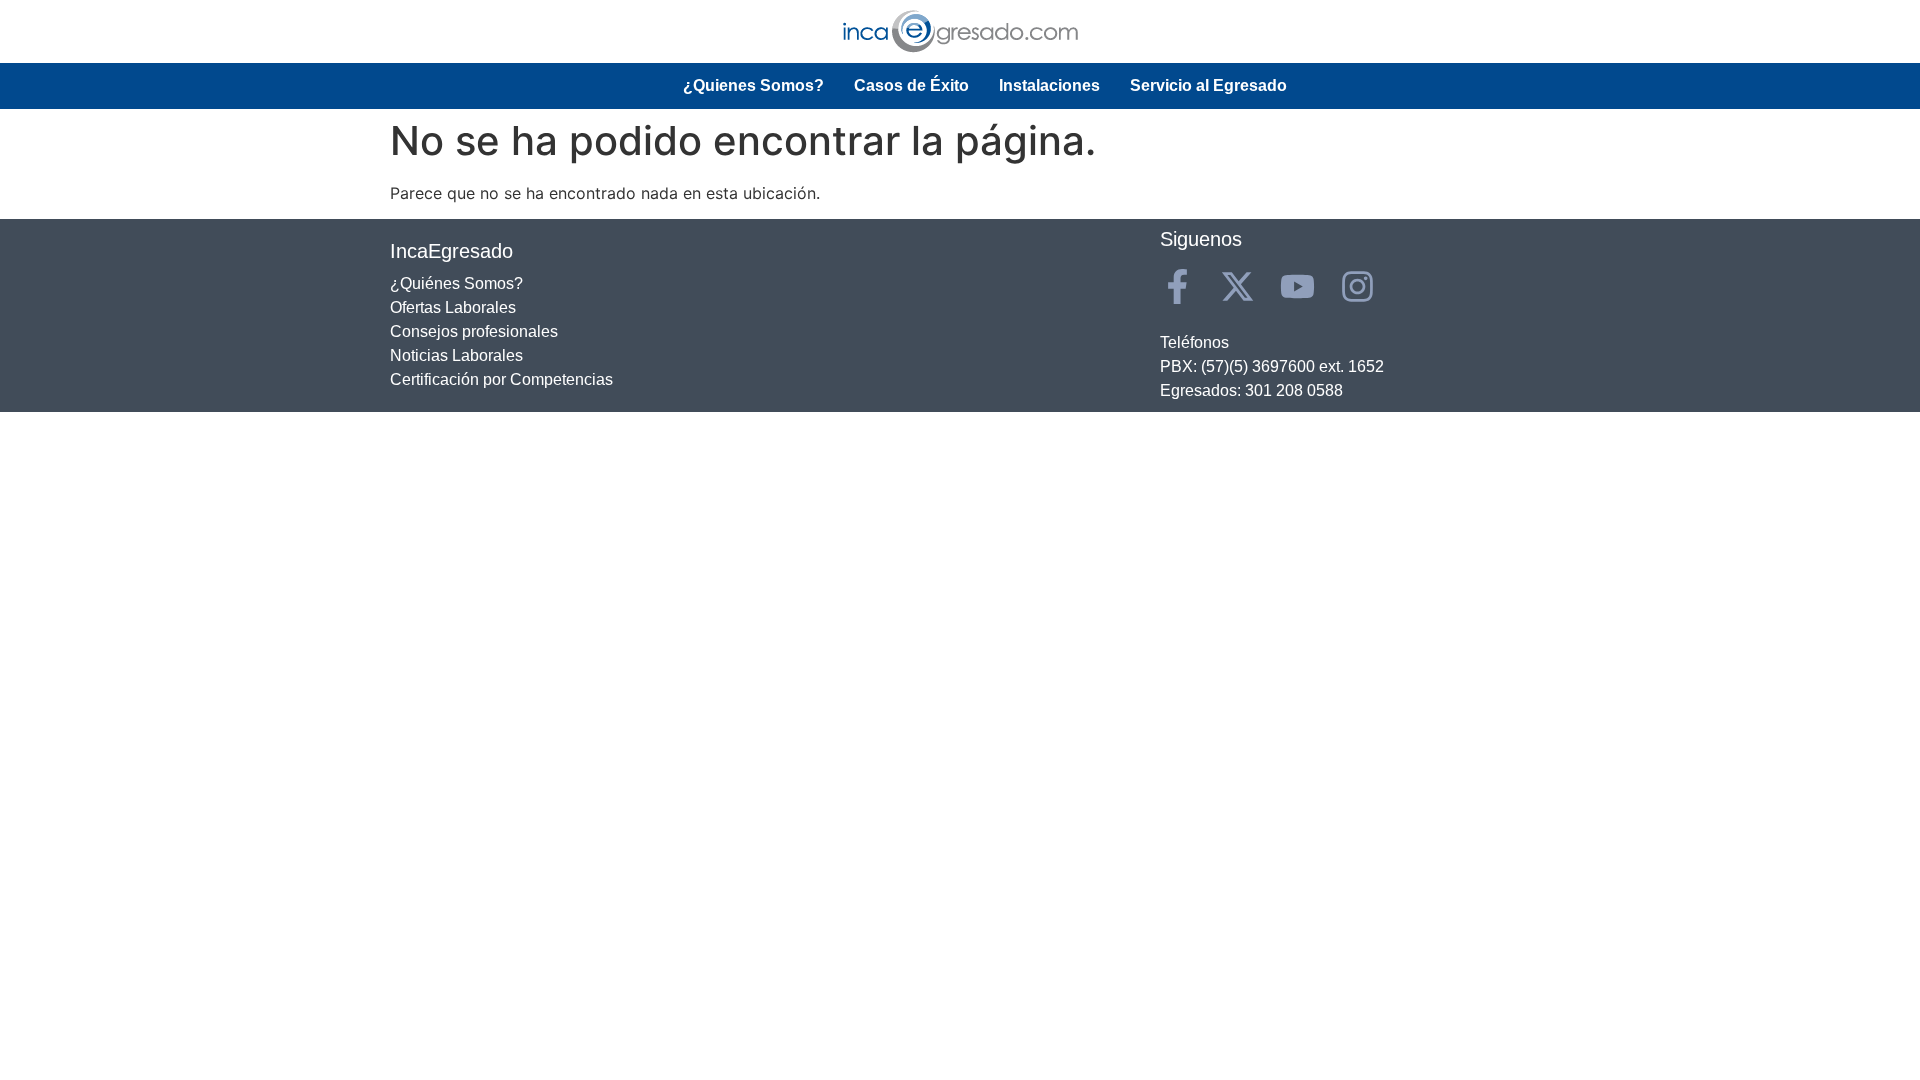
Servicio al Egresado (1208, 85)
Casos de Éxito (911, 85)
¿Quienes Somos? (753, 85)
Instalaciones (1049, 85)
